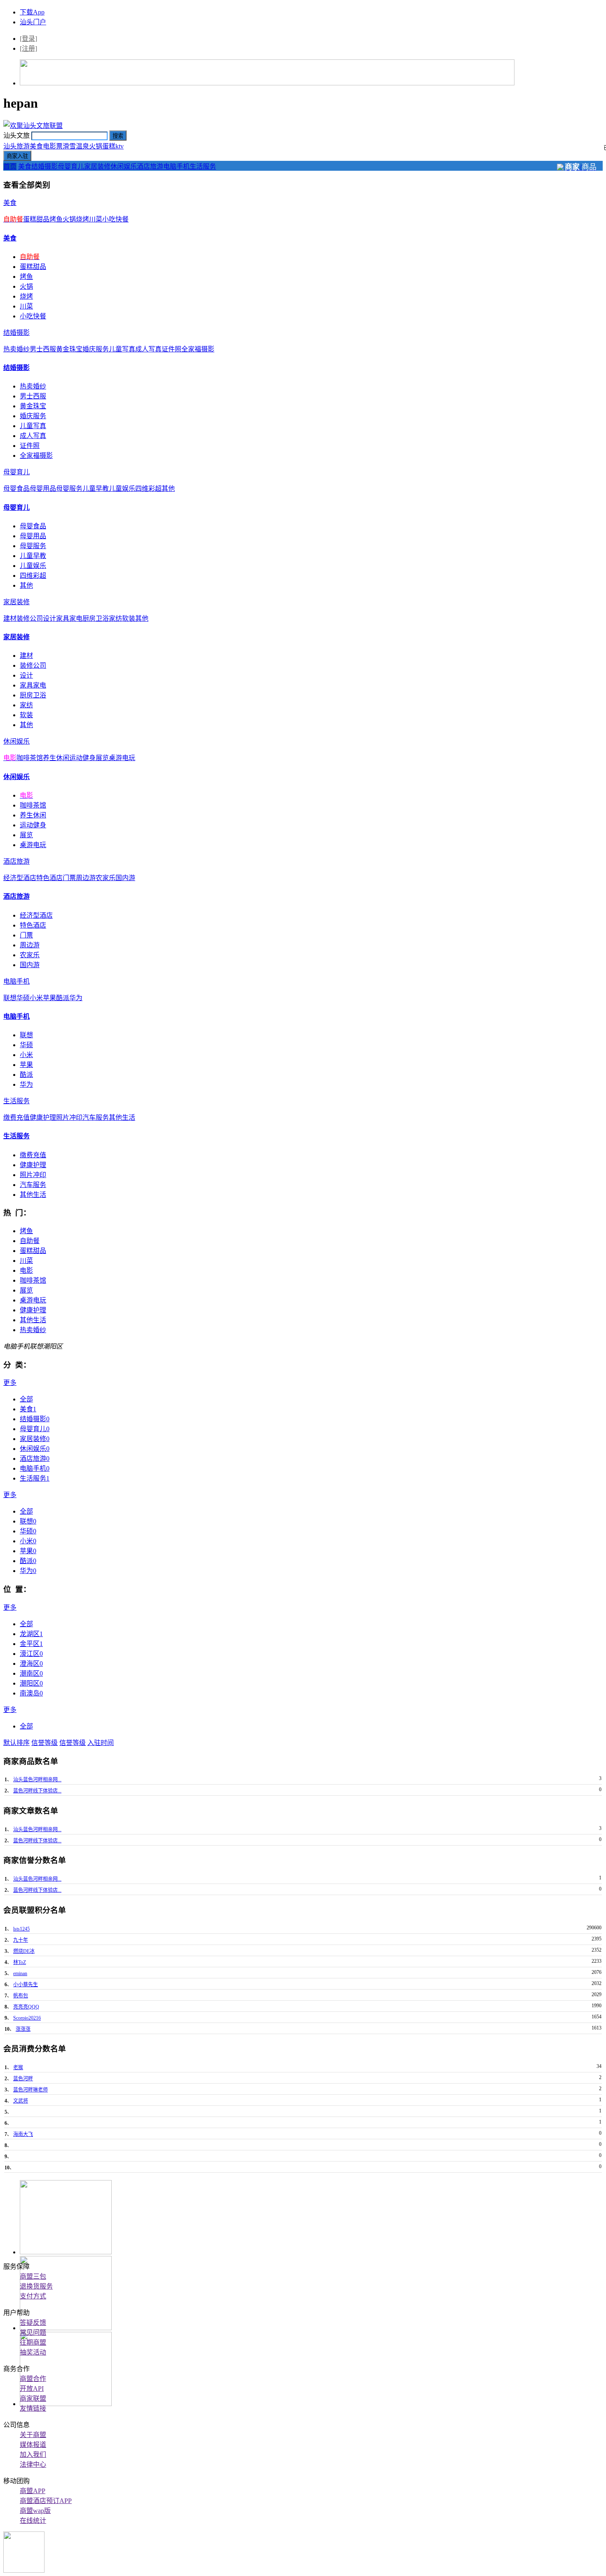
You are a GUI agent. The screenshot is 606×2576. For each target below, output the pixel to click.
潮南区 (31, 1673)
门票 (69, 878)
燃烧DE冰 (24, 1951)
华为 (76, 998)
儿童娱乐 (122, 489)
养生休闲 (56, 758)
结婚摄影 (45, 166)
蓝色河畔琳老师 (31, 2090)
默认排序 (16, 1743)
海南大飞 (23, 2134)
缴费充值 (16, 1117)
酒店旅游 (150, 166)
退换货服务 (36, 2286)
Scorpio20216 (27, 2018)
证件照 (171, 349)
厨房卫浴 (96, 618)
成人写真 (148, 349)
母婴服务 (69, 489)
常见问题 (33, 2332)
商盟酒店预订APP (46, 2501)
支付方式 (33, 2296)
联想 (10, 998)
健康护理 (43, 1117)
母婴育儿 (71, 166)
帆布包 (21, 1996)
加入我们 (33, 2455)
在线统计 (33, 2521)
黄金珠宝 (69, 349)
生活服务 (203, 166)
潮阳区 (31, 1683)
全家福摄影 (198, 349)
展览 (102, 758)
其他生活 (122, 1117)
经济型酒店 (20, 878)
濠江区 (31, 1654)
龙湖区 (31, 1634)
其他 (168, 489)
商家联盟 (33, 2398)
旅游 (23, 146)
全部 (26, 1399)
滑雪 (69, 146)
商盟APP (33, 2491)
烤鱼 (56, 219)
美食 (36, 146)
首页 (10, 166)
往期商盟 (33, 2342)
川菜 (96, 219)
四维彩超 (148, 489)
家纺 (115, 618)
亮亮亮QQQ (26, 2007)
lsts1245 (21, 1929)
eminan (20, 1973)
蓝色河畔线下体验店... (37, 1791)
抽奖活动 (33, 2352)
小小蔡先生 (26, 1985)
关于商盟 (33, 2435)
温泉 (82, 146)
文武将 (21, 2101)
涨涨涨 (23, 2029)
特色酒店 (49, 878)
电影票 (53, 146)
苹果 (49, 998)
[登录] (28, 39)
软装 (129, 618)
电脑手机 (176, 166)
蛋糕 (109, 146)
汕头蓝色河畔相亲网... (37, 1780)
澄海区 (31, 1664)
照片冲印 (69, 1117)
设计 (49, 618)
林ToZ (20, 1962)
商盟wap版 (35, 2511)
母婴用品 (43, 489)
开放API (32, 2389)
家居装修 (97, 166)
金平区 (31, 1644)
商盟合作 (33, 2379)
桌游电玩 (122, 758)
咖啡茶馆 (30, 758)
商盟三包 (33, 2276)
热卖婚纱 (16, 349)
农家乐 (106, 878)
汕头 (10, 146)
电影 (26, 1270)
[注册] (28, 48)
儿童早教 (96, 489)
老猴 (18, 2067)
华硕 (23, 998)
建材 (10, 618)
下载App (32, 12)
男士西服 (43, 349)
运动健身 (82, 758)
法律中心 (33, 2464)
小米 (36, 998)
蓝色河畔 (23, 2079)
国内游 (125, 878)
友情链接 (33, 2408)
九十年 (21, 1940)
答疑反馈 (33, 2323)
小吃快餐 (115, 219)
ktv (120, 146)
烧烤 (82, 219)
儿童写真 (122, 349)
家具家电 (69, 618)
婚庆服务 (96, 349)
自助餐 (30, 1241)
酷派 (63, 998)
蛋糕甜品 (36, 219)
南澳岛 (31, 1693)
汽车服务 (96, 1117)
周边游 (86, 878)
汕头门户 (33, 22)
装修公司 (30, 618)
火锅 (96, 146)
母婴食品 (16, 489)
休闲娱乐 (124, 166)
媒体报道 (33, 2445)
